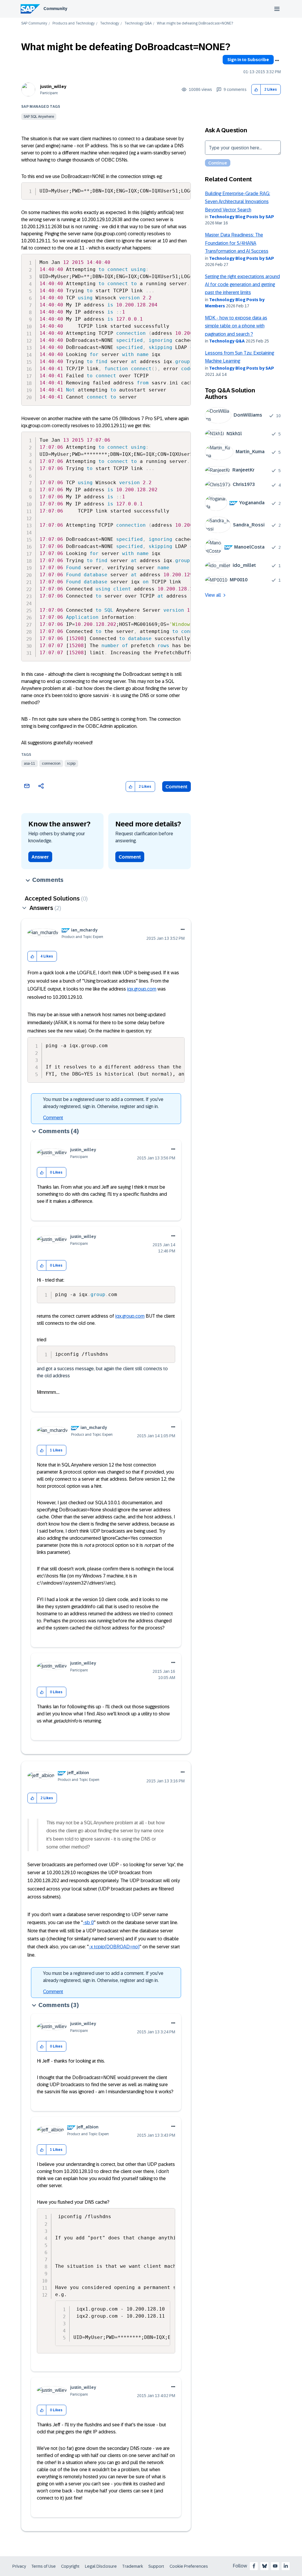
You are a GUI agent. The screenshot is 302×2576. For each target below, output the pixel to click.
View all (213, 595)
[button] (256, 90)
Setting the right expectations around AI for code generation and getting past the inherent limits (242, 285)
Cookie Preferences (189, 2566)
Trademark (133, 2566)
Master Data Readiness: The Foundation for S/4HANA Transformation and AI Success (237, 243)
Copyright (70, 2566)
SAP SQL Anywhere (39, 117)
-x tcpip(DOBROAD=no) (114, 1947)
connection (51, 763)
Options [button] (277, 61)
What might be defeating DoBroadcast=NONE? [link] (195, 23)
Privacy (19, 2566)
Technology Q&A (138, 23)
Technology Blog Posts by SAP (242, 217)
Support (156, 2566)
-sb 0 (88, 1922)
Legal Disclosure (101, 2566)
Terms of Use (44, 2566)
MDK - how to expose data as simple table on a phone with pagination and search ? (236, 326)
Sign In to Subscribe (248, 60)
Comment (177, 787)
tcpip (71, 763)
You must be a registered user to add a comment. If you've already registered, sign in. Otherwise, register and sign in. (103, 1103)
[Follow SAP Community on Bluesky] (265, 2566)
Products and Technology (74, 23)
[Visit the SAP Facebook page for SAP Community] (254, 2566)
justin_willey (53, 87)
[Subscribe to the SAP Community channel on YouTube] (275, 2566)
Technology (110, 23)
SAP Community (34, 23)
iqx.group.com (142, 989)
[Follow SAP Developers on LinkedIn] (286, 2566)
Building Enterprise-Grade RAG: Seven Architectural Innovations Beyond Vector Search (238, 202)
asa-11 (29, 763)
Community (55, 9)
